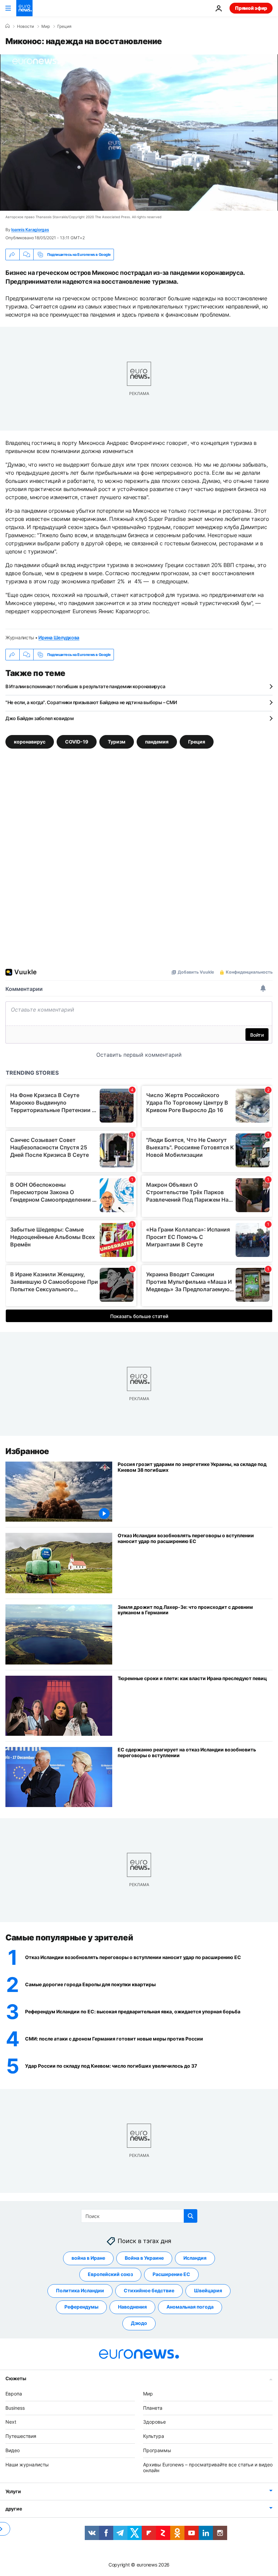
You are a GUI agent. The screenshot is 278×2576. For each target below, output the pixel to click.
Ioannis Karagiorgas (30, 230)
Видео (13, 2450)
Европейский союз (110, 2274)
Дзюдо (139, 2323)
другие (14, 2509)
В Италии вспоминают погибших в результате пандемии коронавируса (85, 686)
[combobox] (139, 2216)
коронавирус (30, 742)
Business (15, 2408)
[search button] (191, 2216)
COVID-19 (77, 742)
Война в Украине (144, 2258)
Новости (25, 26)
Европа (14, 2393)
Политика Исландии (80, 2290)
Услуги (13, 2491)
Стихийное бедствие (149, 2290)
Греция (64, 26)
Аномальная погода (190, 2307)
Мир (46, 26)
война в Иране (88, 2258)
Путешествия (21, 2436)
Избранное (27, 1451)
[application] (139, 133)
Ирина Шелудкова (59, 637)
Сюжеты (16, 2378)
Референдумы (81, 2307)
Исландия (195, 2258)
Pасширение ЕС (171, 2274)
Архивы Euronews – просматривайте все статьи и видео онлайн (208, 2467)
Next (11, 2422)
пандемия (157, 742)
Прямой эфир (251, 8)
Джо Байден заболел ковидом (40, 718)
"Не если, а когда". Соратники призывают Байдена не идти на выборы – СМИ (91, 702)
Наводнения (132, 2307)
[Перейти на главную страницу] (24, 8)
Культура (154, 2436)
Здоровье (154, 2422)
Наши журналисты (27, 2464)
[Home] (7, 26)
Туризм (117, 742)
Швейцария (208, 2290)
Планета (153, 2408)
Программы (157, 2450)
